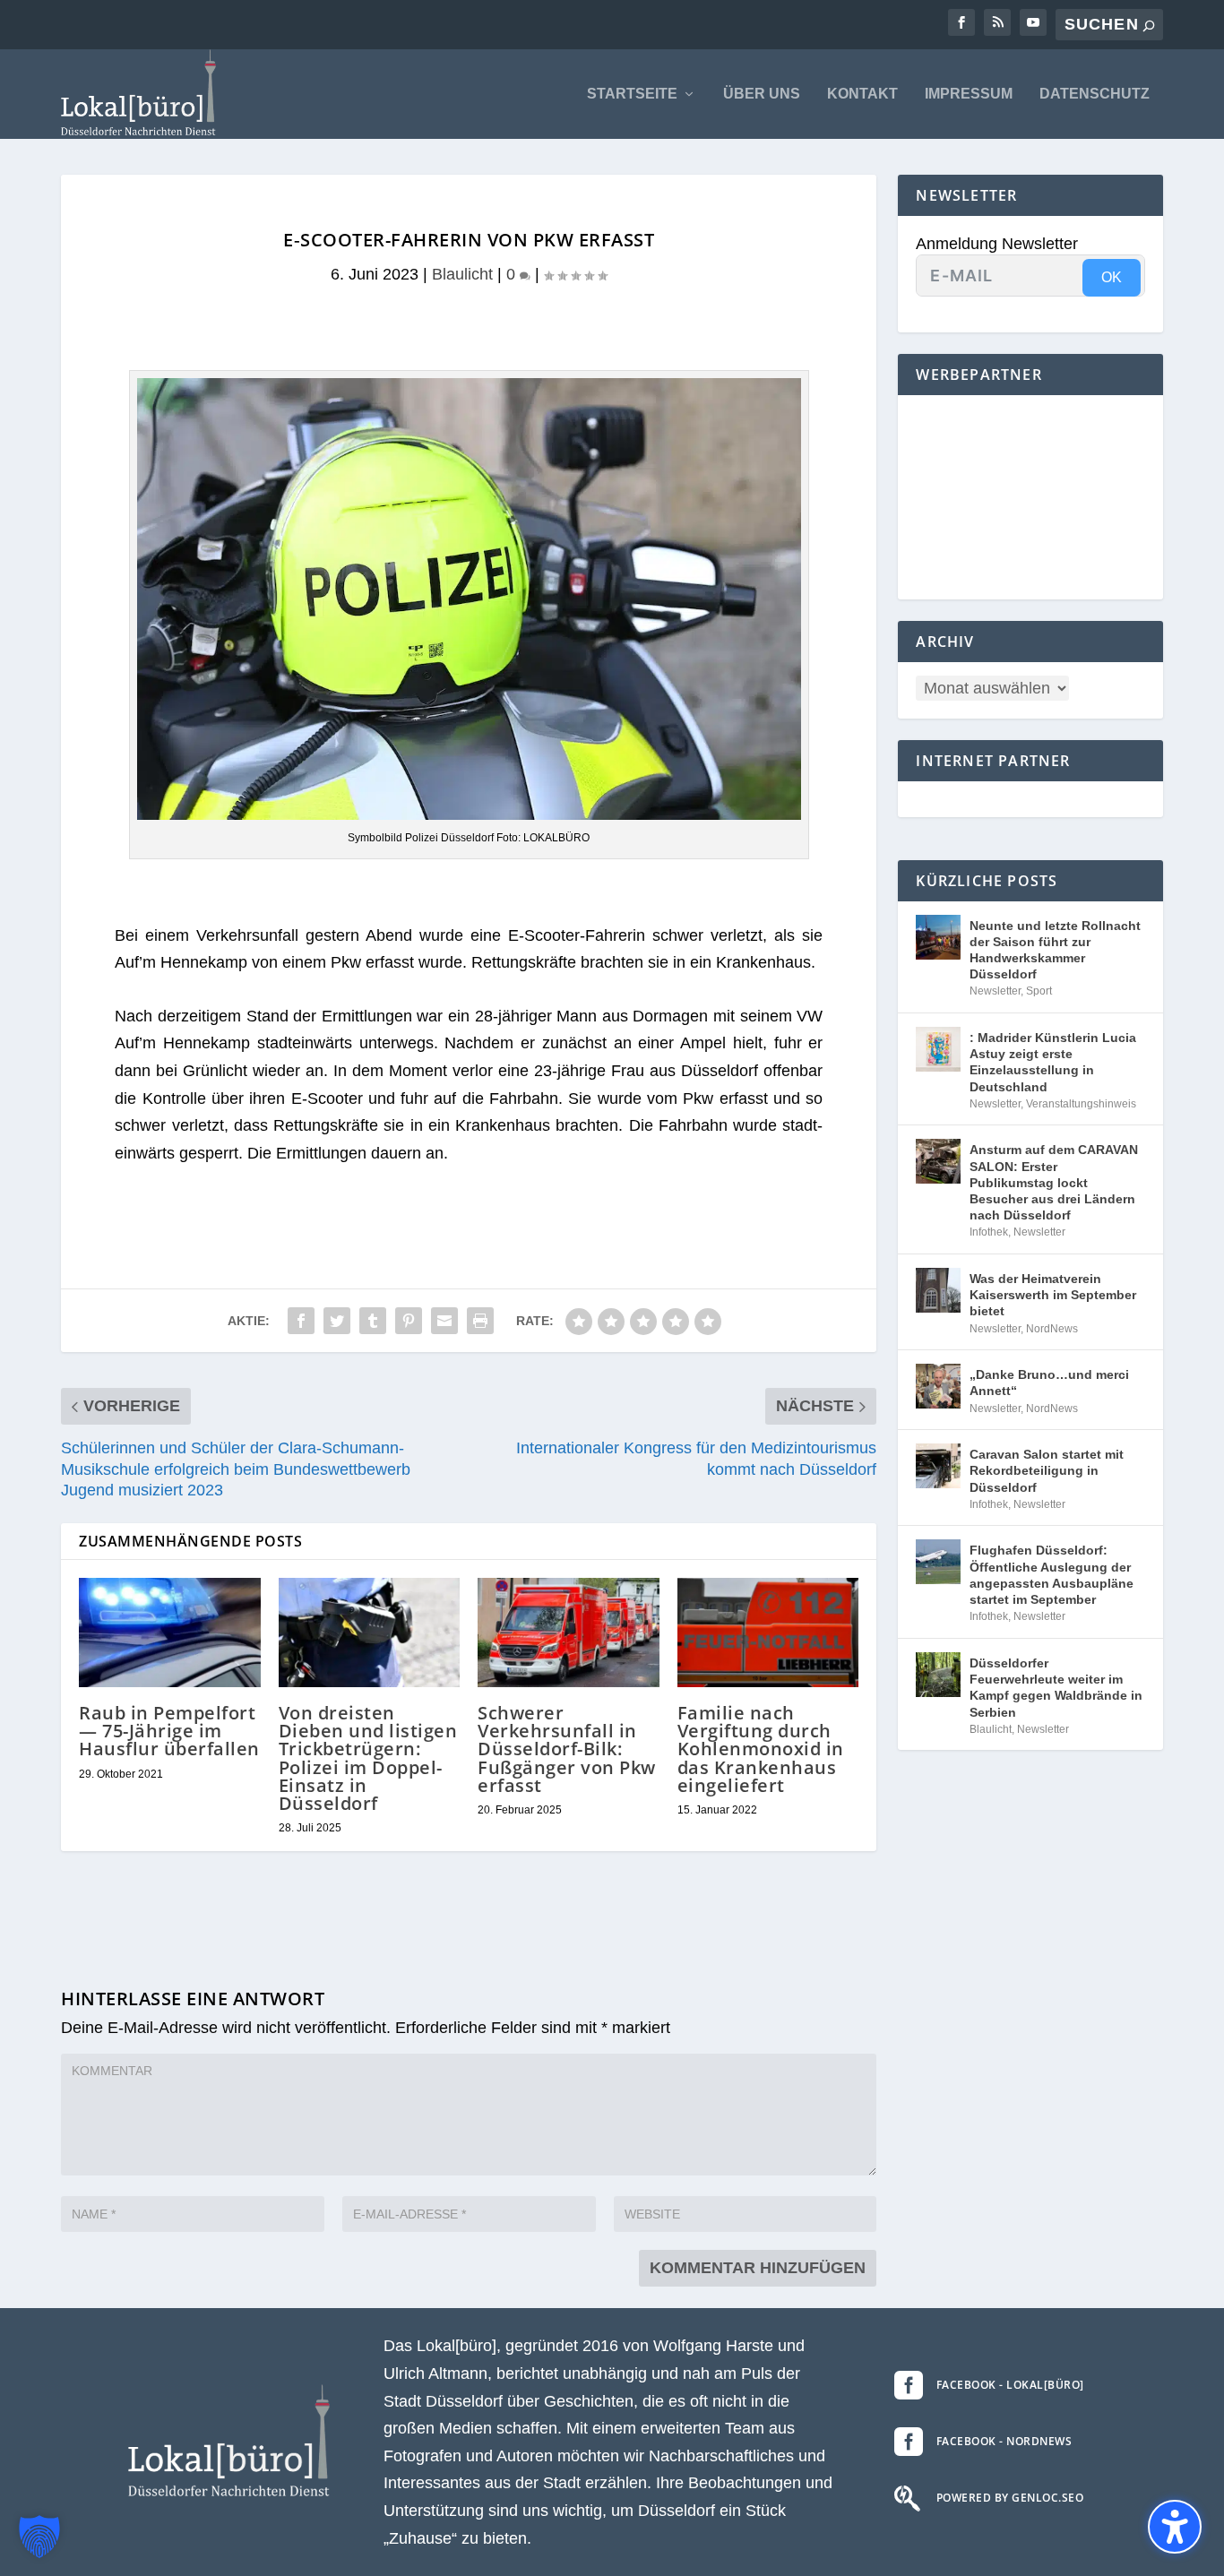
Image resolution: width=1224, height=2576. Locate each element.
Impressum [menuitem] (969, 94)
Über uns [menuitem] (762, 94)
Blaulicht (462, 274)
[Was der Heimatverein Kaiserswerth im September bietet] (938, 1290)
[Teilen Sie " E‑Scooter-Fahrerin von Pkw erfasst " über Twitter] (337, 1321)
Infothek (989, 1232)
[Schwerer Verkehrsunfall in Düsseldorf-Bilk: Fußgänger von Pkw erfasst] (569, 1633)
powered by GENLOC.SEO (1010, 2498)
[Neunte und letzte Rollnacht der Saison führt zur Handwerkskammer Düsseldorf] (938, 937)
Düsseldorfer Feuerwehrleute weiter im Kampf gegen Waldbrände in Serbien (1056, 1688)
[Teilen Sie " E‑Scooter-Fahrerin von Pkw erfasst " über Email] (444, 1321)
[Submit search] (1149, 26)
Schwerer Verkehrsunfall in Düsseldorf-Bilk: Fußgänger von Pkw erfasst (567, 1749)
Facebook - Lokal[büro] (1010, 2385)
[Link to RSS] (997, 22)
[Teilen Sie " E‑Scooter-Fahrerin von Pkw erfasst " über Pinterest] (409, 1321)
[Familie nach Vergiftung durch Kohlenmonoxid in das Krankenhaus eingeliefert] (768, 1633)
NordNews (1052, 1329)
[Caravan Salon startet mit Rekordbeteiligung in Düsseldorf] (938, 1466)
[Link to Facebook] (961, 22)
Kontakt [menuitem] (862, 94)
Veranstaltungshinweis (1081, 1104)
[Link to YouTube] (1033, 22)
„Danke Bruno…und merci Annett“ (1049, 1383)
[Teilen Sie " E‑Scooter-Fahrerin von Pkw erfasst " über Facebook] (301, 1321)
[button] (39, 2537)
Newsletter (995, 991)
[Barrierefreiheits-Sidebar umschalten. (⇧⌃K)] (1175, 2527)
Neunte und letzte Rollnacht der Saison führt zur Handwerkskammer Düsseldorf (1055, 950)
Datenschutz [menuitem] (1095, 94)
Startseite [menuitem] (632, 94)
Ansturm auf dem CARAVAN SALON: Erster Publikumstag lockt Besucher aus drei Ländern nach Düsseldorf (1054, 1182)
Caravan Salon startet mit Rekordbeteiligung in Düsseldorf (1047, 1470)
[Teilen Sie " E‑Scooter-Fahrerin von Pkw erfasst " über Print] (480, 1321)
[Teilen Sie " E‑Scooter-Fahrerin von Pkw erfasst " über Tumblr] (373, 1321)
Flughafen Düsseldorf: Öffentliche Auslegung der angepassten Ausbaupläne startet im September (1052, 1575)
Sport (1039, 991)
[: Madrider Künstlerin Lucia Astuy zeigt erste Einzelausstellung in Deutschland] (938, 1049)
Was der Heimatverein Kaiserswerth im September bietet (1053, 1295)
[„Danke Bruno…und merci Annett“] (938, 1386)
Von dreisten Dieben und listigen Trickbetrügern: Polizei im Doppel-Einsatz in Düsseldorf (368, 1758)
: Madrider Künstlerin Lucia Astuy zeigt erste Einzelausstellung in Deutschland (1053, 1062)
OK (1112, 277)
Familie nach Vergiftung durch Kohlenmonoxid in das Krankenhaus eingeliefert (761, 1749)
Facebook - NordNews (1004, 2441)
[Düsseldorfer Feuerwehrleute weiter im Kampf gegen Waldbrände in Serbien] (938, 1675)
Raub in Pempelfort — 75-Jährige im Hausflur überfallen (169, 1731)
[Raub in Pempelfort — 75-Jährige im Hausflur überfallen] (170, 1633)
